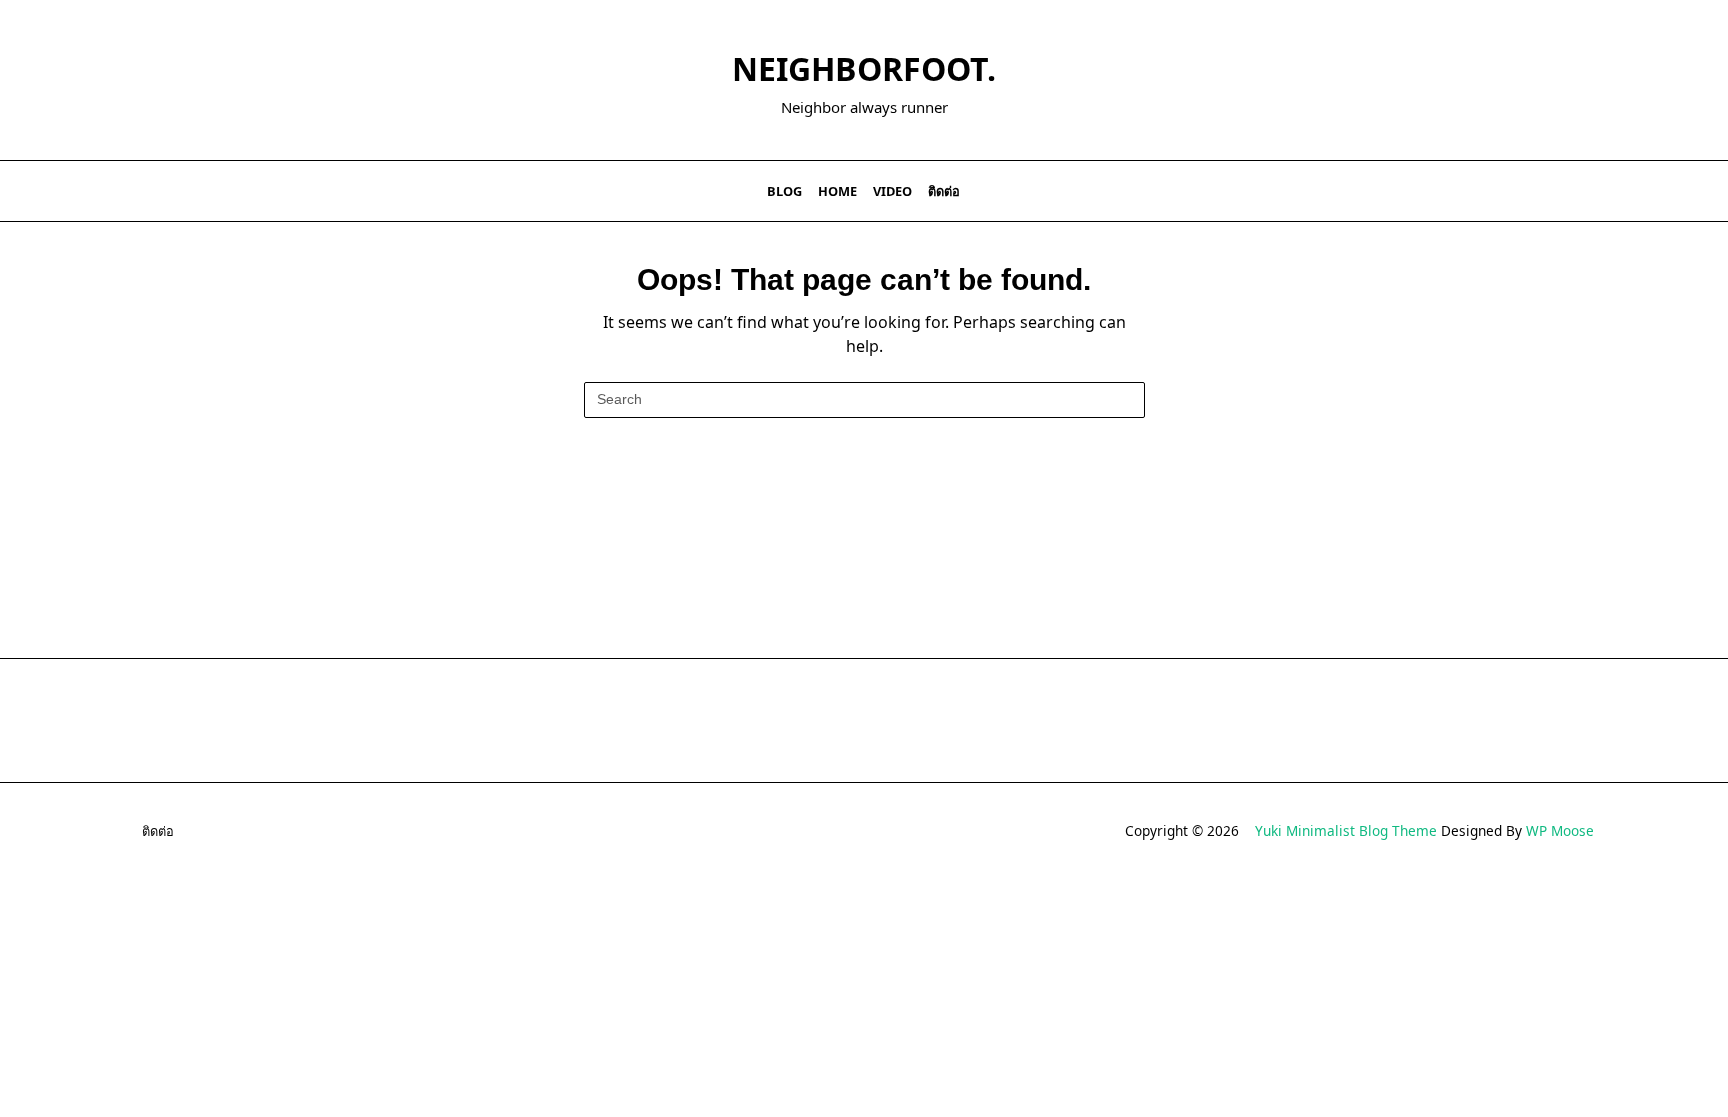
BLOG (784, 191)
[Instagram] (1537, 191)
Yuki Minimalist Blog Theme (1346, 830)
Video (892, 191)
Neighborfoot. (864, 68)
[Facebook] (1487, 191)
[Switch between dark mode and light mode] (1576, 191)
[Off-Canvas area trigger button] (129, 191)
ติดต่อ (944, 191)
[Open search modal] (1602, 191)
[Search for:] (864, 400)
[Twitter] (1512, 191)
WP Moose (1560, 830)
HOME (837, 191)
